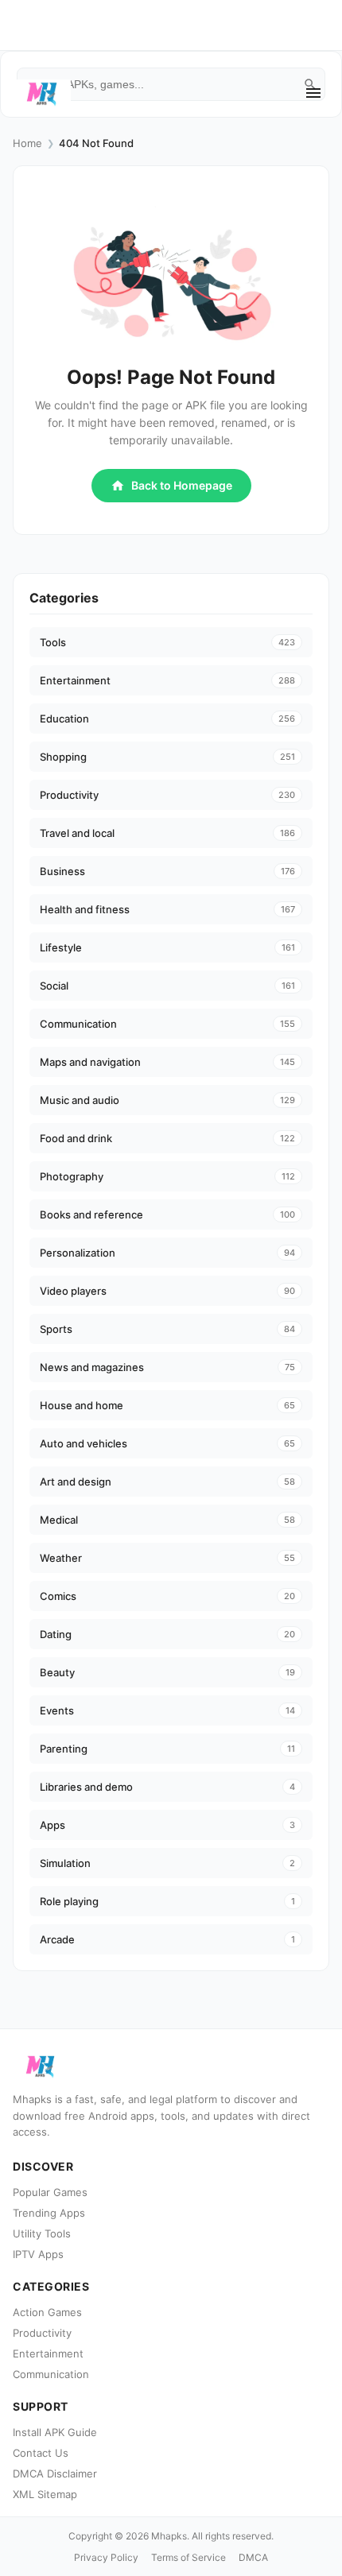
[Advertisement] (184, 99)
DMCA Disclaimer (55, 2473)
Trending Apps (49, 2213)
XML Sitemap (45, 2494)
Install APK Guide (55, 2432)
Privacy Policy (106, 2557)
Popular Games (50, 2192)
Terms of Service (188, 2557)
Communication (51, 2374)
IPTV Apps (38, 2254)
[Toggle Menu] (313, 93)
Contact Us (41, 2453)
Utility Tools (42, 2233)
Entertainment (48, 2353)
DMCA (253, 2557)
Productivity (42, 2333)
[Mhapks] (42, 93)
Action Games (47, 2312)
